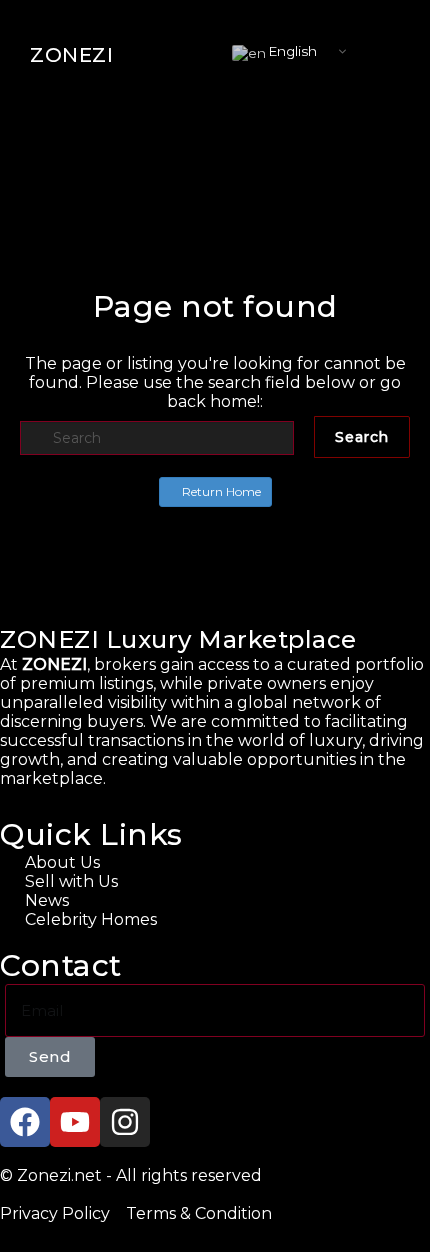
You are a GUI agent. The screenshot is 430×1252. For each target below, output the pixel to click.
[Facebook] (25, 1122)
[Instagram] (125, 1122)
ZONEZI (71, 55)
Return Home (220, 491)
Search (362, 437)
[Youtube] (75, 1122)
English (291, 51)
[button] (385, 54)
